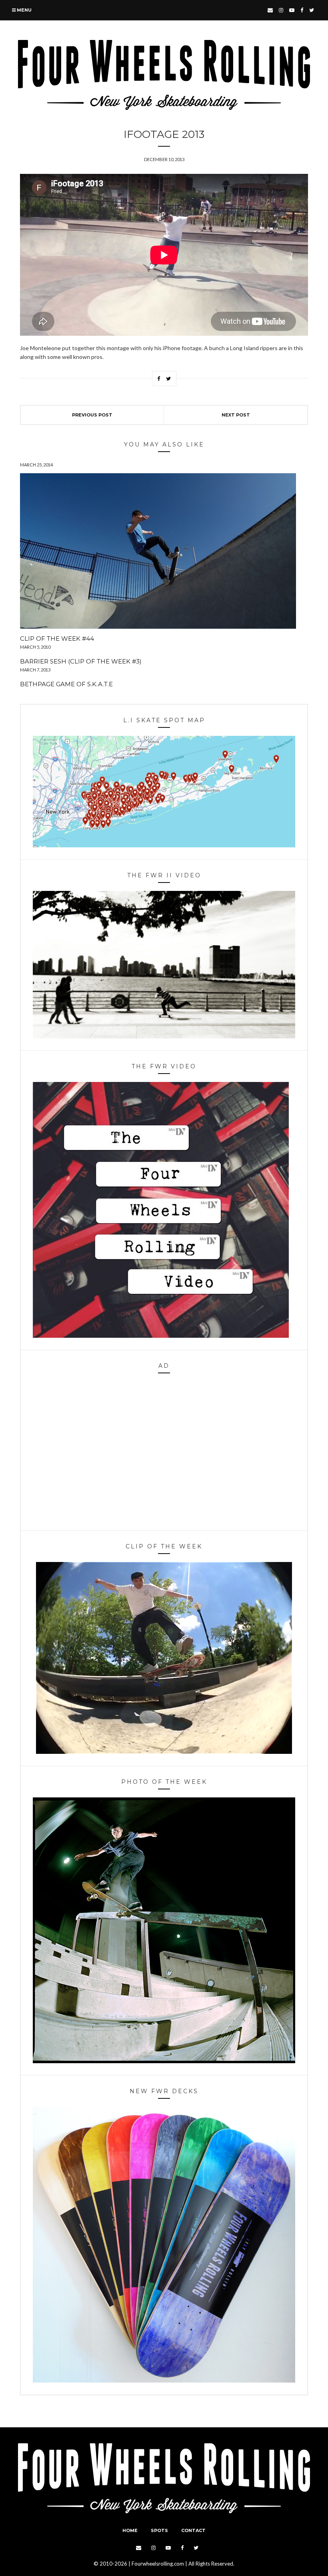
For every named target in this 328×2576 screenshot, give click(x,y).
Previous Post (92, 415)
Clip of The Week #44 (57, 639)
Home (130, 2530)
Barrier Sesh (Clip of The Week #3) (81, 661)
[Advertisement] (164, 1454)
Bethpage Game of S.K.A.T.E (66, 684)
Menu (24, 10)
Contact (193, 2530)
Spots (159, 2530)
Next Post (236, 415)
